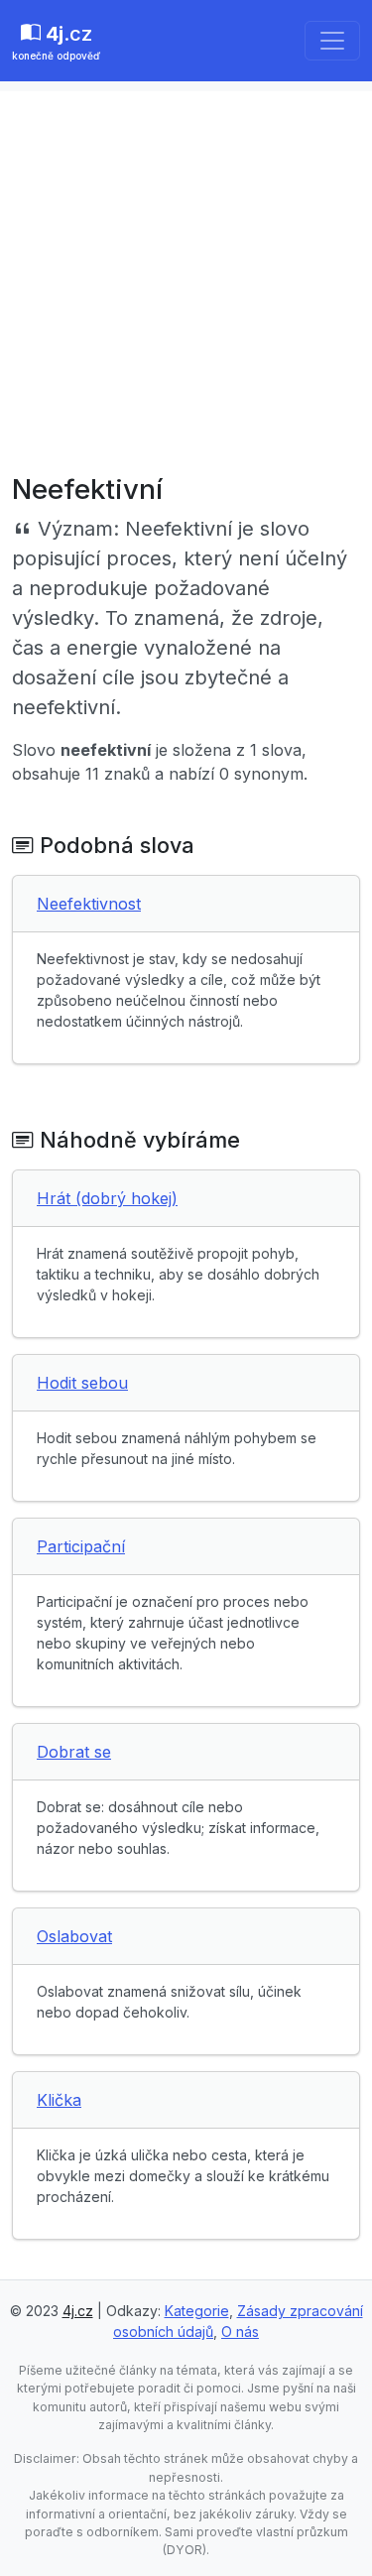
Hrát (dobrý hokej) (107, 1198)
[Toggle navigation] (332, 41)
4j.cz (78, 2311)
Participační (81, 1546)
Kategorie (197, 2311)
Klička (59, 2100)
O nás (240, 2331)
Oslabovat (74, 1936)
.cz (56, 42)
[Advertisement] (186, 277)
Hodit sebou (82, 1383)
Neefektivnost (89, 904)
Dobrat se (74, 1752)
